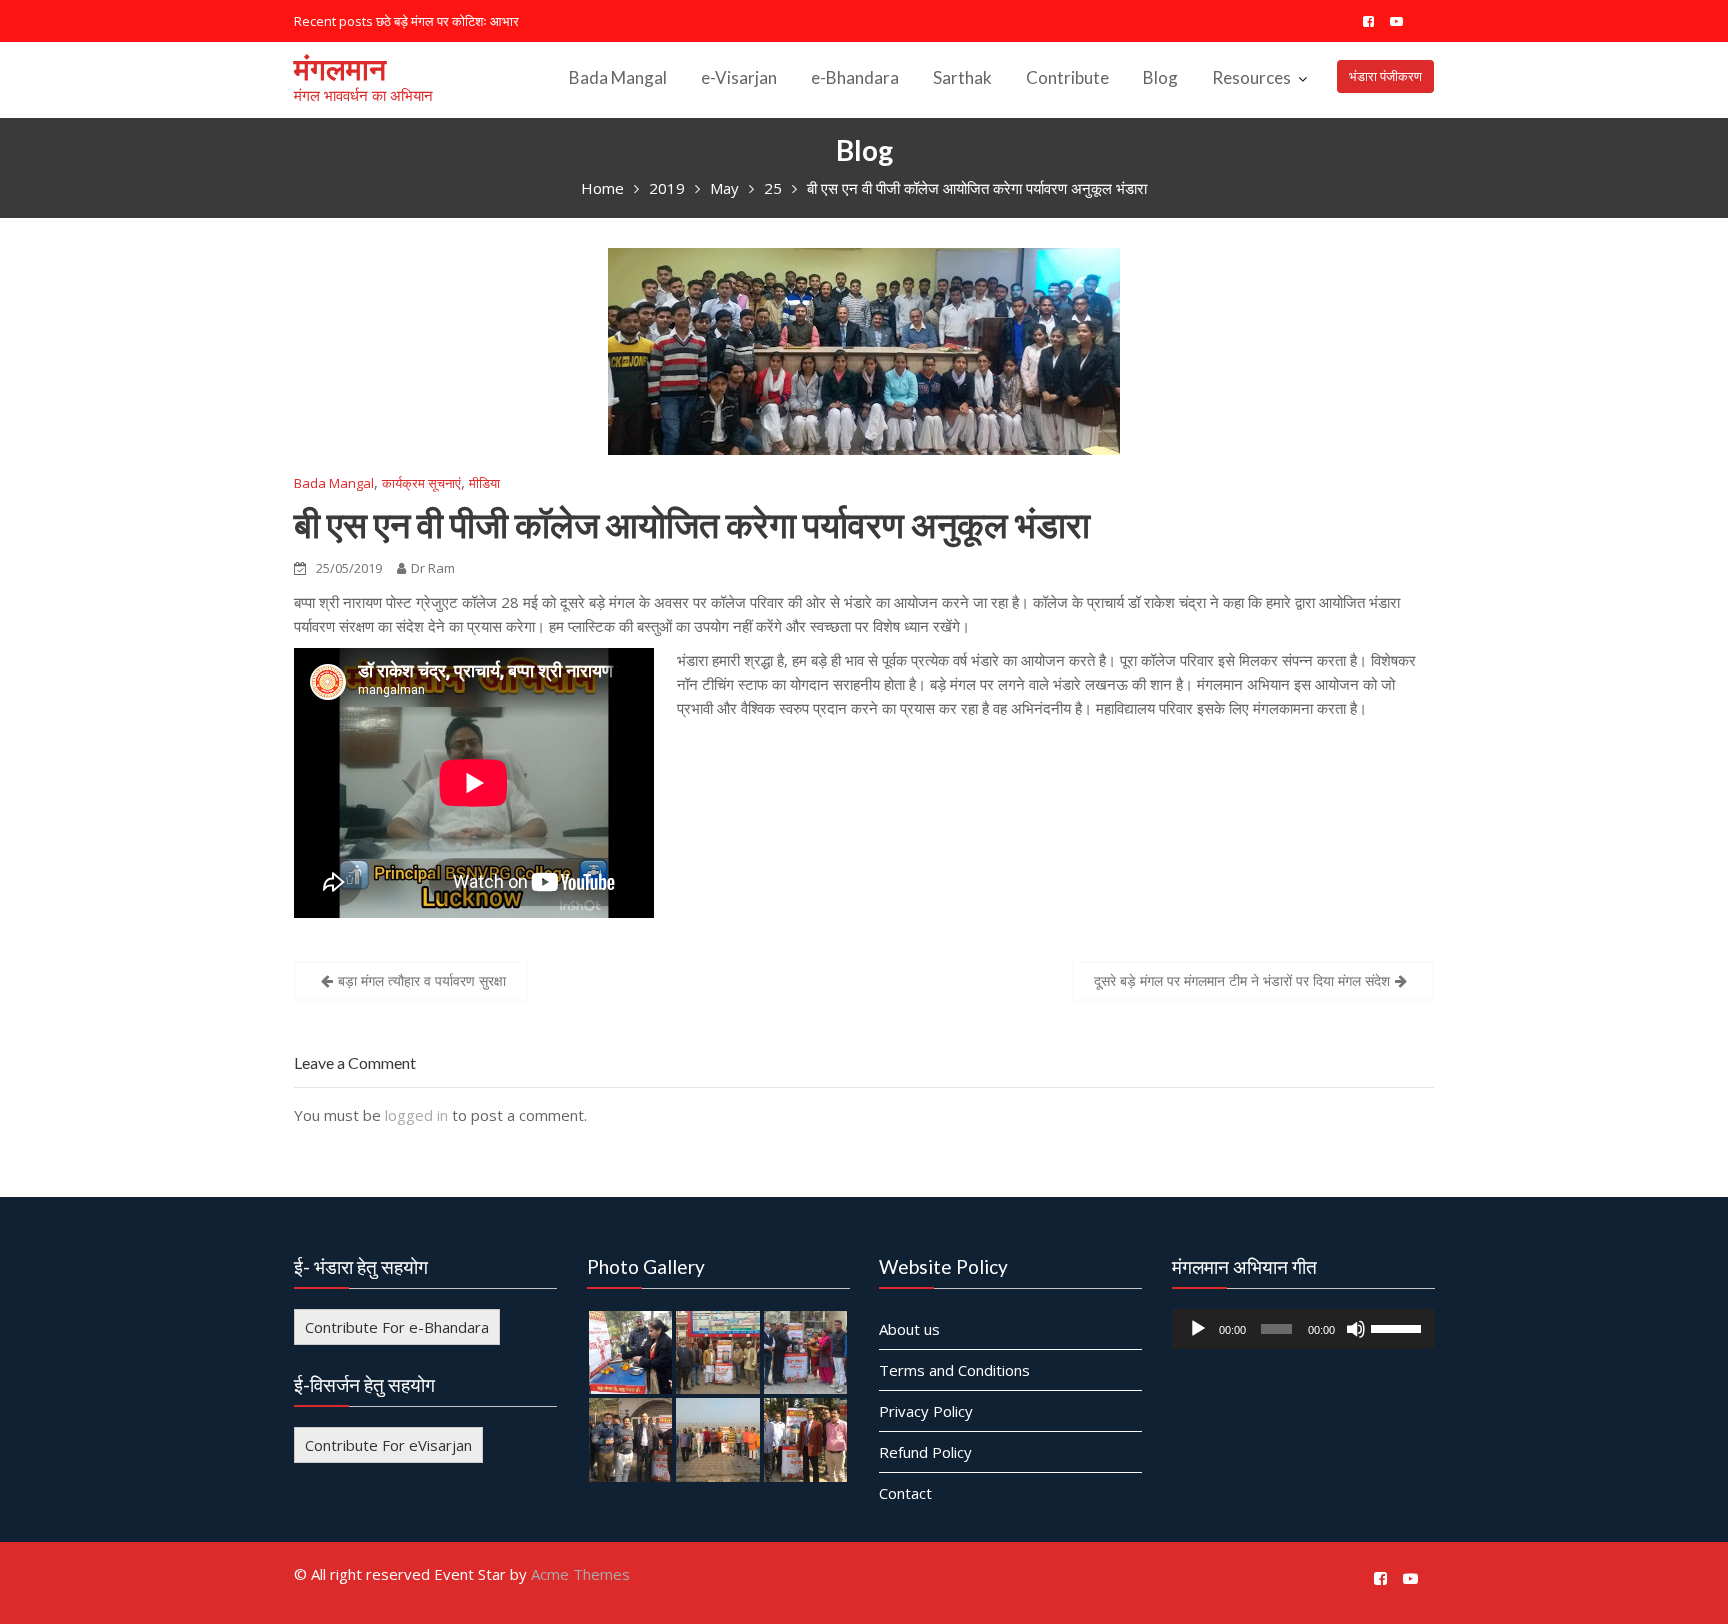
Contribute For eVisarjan (388, 1444)
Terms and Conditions (954, 1369)
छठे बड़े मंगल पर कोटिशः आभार (447, 21)
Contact (905, 1492)
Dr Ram (433, 568)
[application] (1303, 1328)
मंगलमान (340, 68)
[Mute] (1355, 1328)
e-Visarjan (739, 77)
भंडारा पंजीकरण (1385, 76)
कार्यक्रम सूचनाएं (421, 483)
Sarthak (962, 77)
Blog (1160, 77)
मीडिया (484, 483)
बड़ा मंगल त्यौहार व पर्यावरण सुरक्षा (422, 980)
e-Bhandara (855, 77)
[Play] (1198, 1328)
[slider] (1397, 1326)
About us (909, 1328)
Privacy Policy (926, 1410)
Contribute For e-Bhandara (397, 1326)
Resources (1251, 77)
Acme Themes (580, 1574)
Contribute (1067, 77)
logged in (416, 1115)
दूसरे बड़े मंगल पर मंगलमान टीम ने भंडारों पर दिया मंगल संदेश (1242, 980)
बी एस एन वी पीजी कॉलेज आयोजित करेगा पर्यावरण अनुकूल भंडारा (692, 524)
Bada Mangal (618, 77)
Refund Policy (925, 1451)
